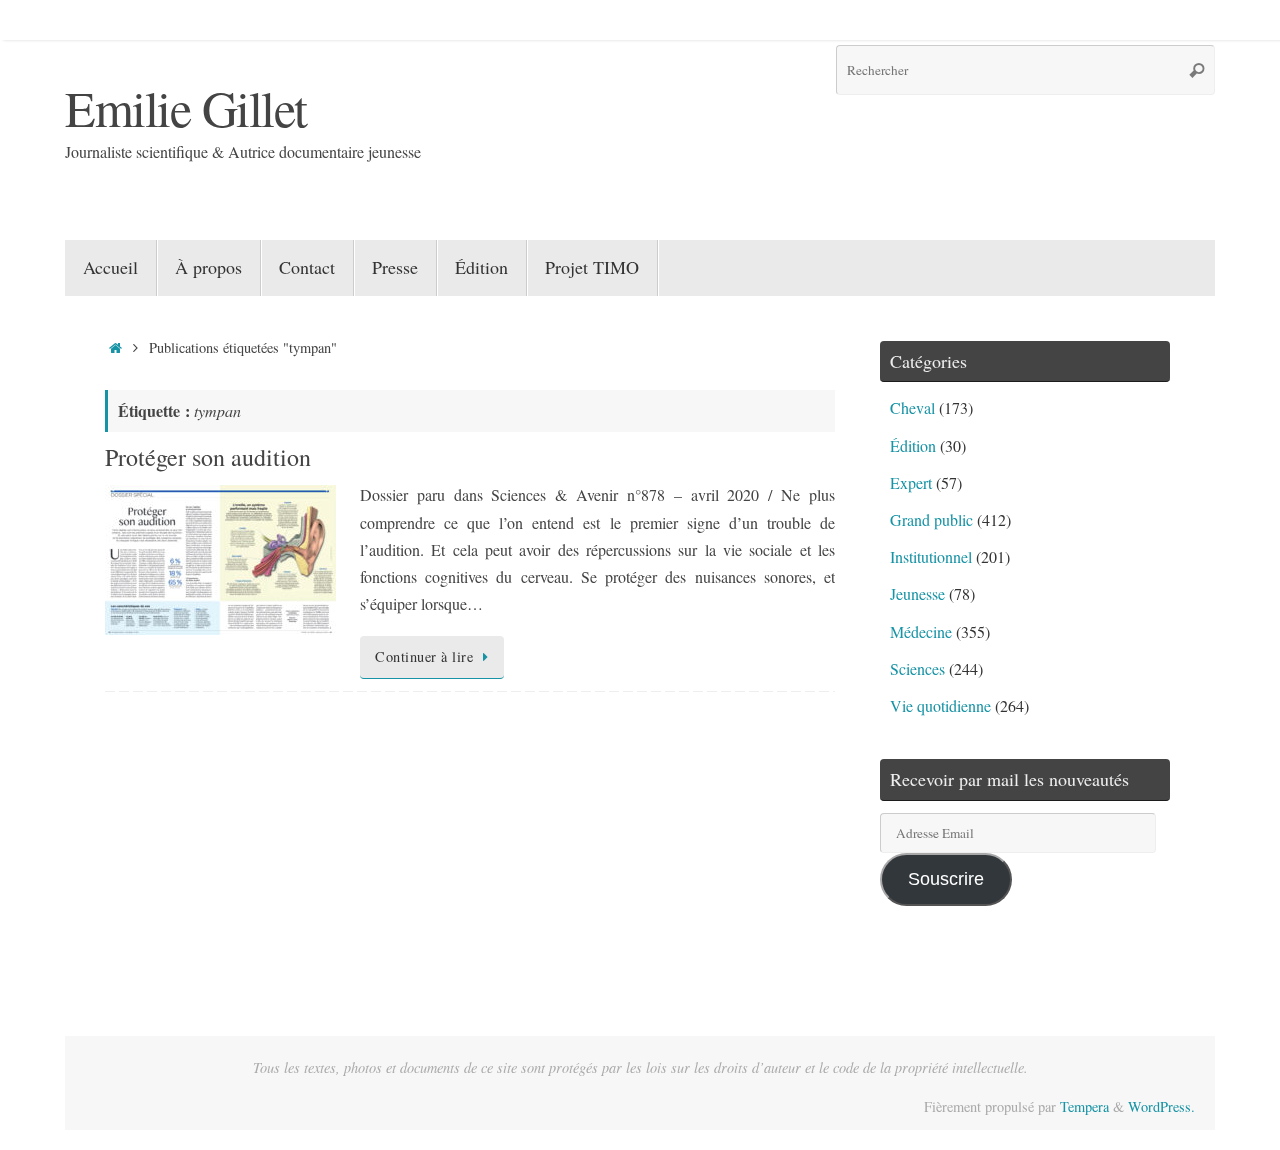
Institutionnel (931, 556)
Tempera (1084, 1106)
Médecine (921, 631)
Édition (913, 445)
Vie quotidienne (940, 705)
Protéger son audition (208, 457)
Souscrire (946, 879)
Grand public (931, 519)
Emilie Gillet (186, 107)
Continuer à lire (424, 656)
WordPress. (1161, 1106)
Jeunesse (917, 593)
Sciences (917, 668)
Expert (911, 482)
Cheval (912, 407)
